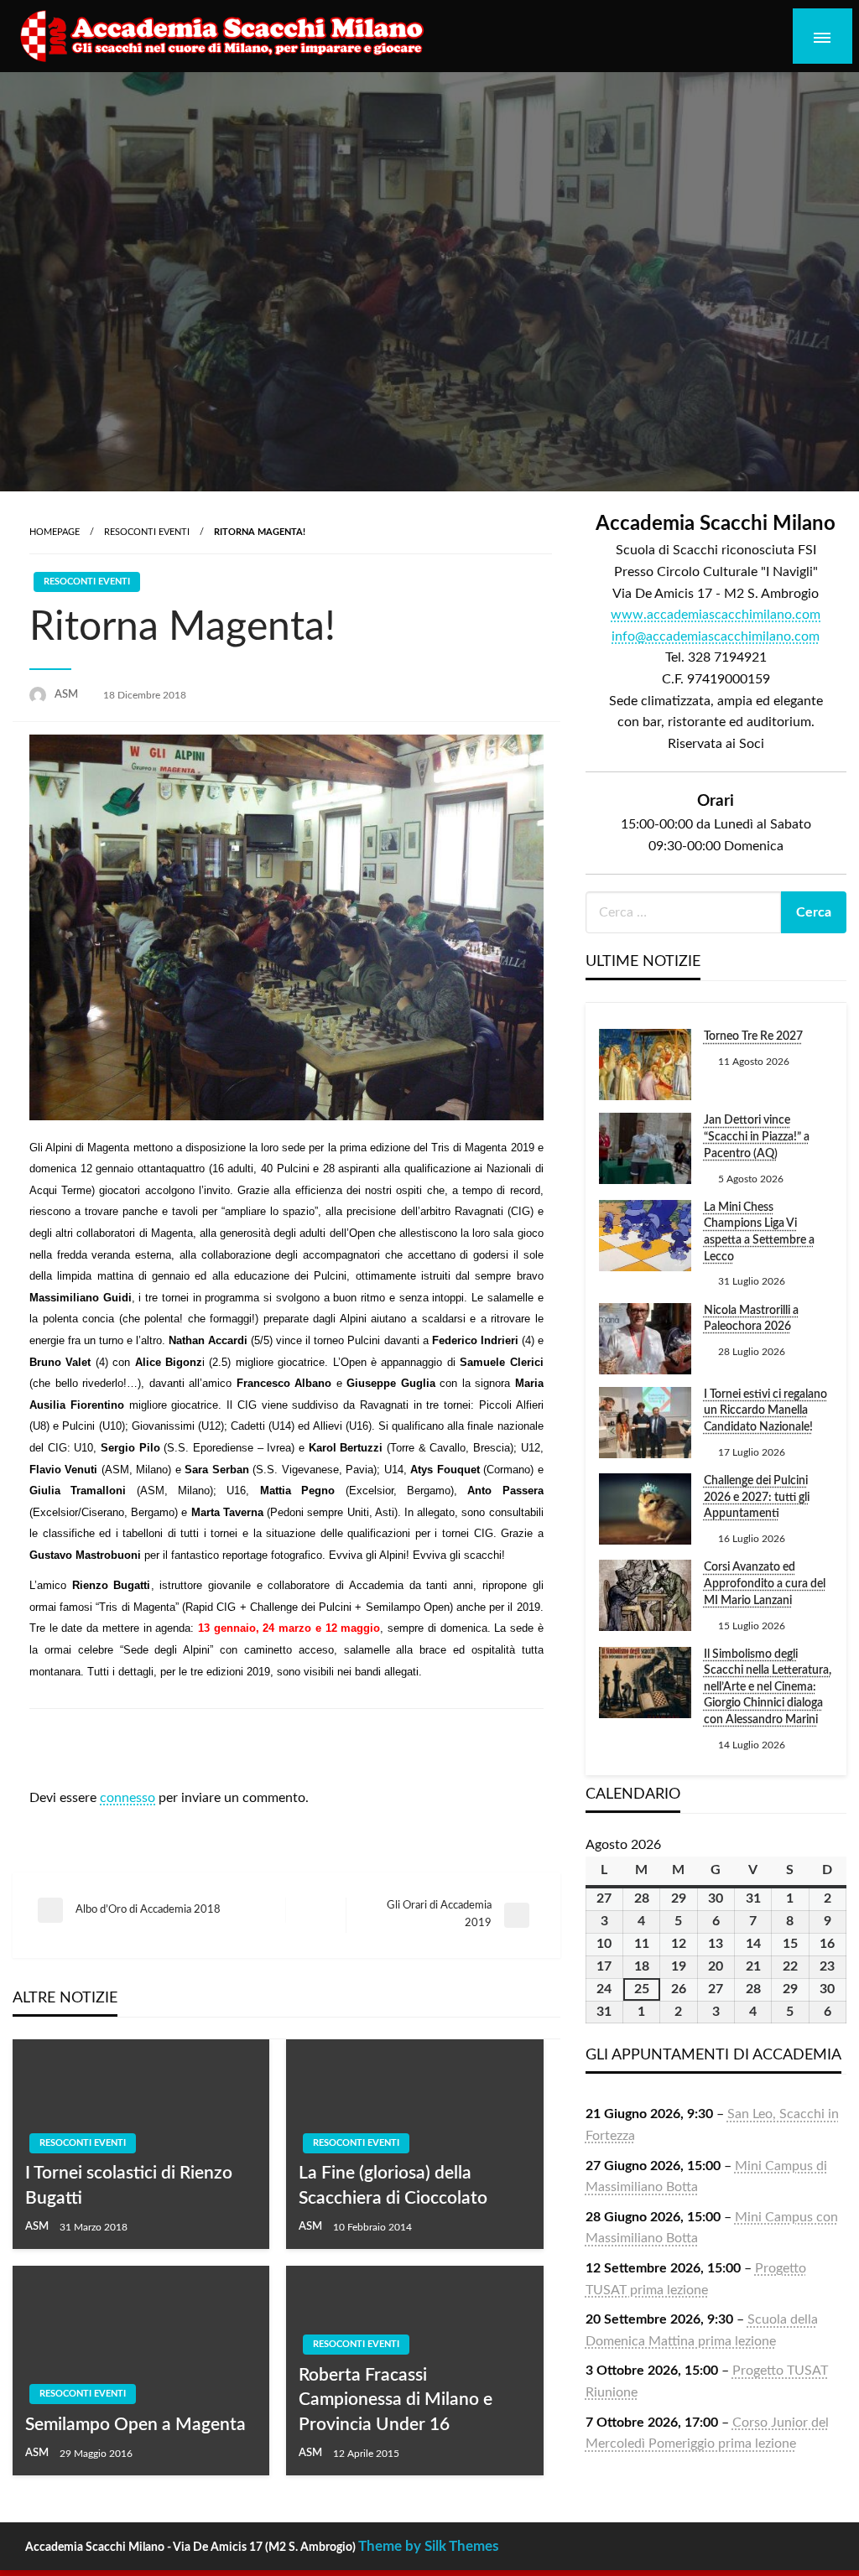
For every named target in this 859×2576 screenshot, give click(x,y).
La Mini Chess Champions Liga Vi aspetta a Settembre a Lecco (759, 1232)
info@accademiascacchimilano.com (716, 636)
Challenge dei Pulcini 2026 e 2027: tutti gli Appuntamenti (757, 1497)
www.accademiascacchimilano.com (716, 615)
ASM (68, 695)
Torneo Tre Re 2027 (753, 1036)
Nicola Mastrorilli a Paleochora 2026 (751, 1319)
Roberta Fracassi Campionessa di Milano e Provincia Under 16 (396, 2400)
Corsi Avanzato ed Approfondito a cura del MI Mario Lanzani (765, 1584)
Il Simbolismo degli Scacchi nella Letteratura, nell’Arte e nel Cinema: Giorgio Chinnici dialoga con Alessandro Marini (768, 1687)
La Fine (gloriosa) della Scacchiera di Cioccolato (393, 2185)
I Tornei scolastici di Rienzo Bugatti (129, 2185)
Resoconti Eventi (147, 532)
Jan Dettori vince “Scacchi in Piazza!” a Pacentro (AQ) (757, 1137)
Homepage (55, 532)
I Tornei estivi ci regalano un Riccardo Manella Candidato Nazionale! (765, 1411)
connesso (128, 1798)
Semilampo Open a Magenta (135, 2425)
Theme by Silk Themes (428, 2546)
